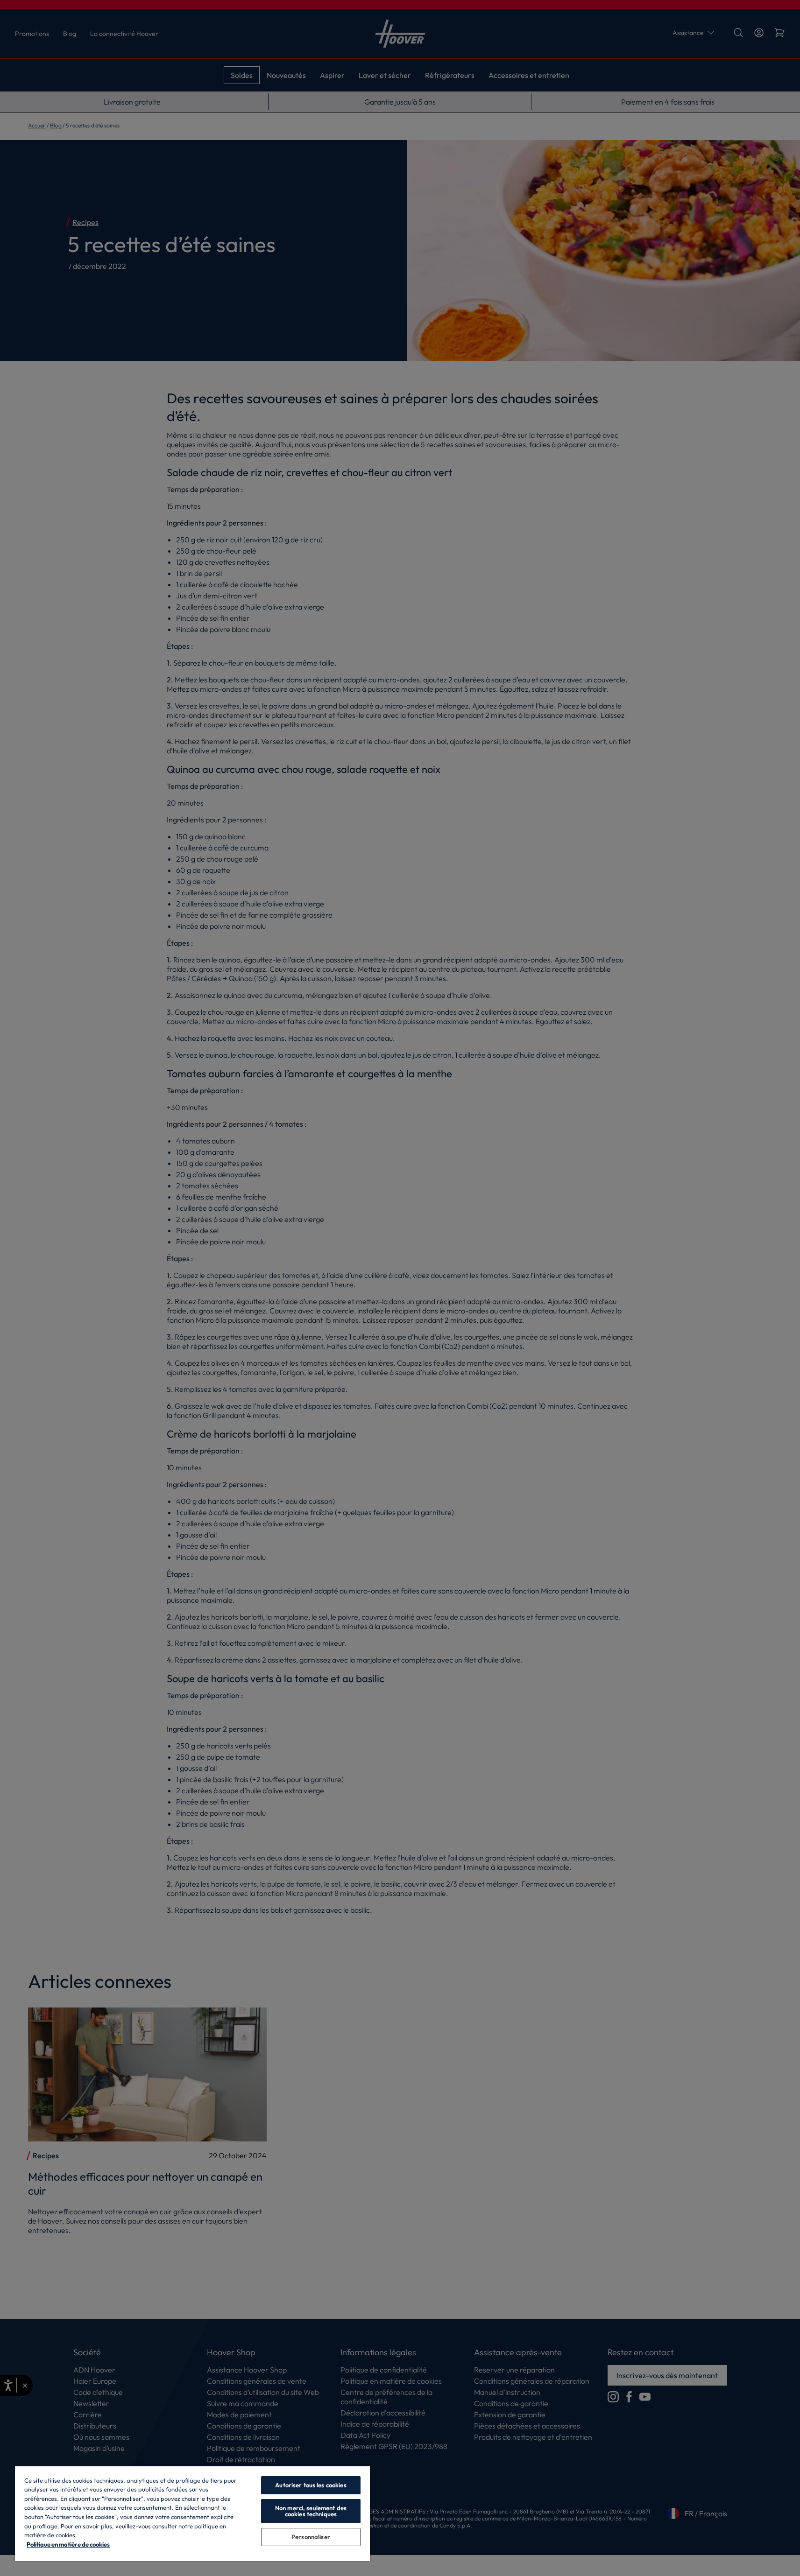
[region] (192, 2513)
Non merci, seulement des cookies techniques (311, 2511)
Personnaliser (311, 2537)
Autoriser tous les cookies (311, 2485)
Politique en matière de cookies (68, 2544)
